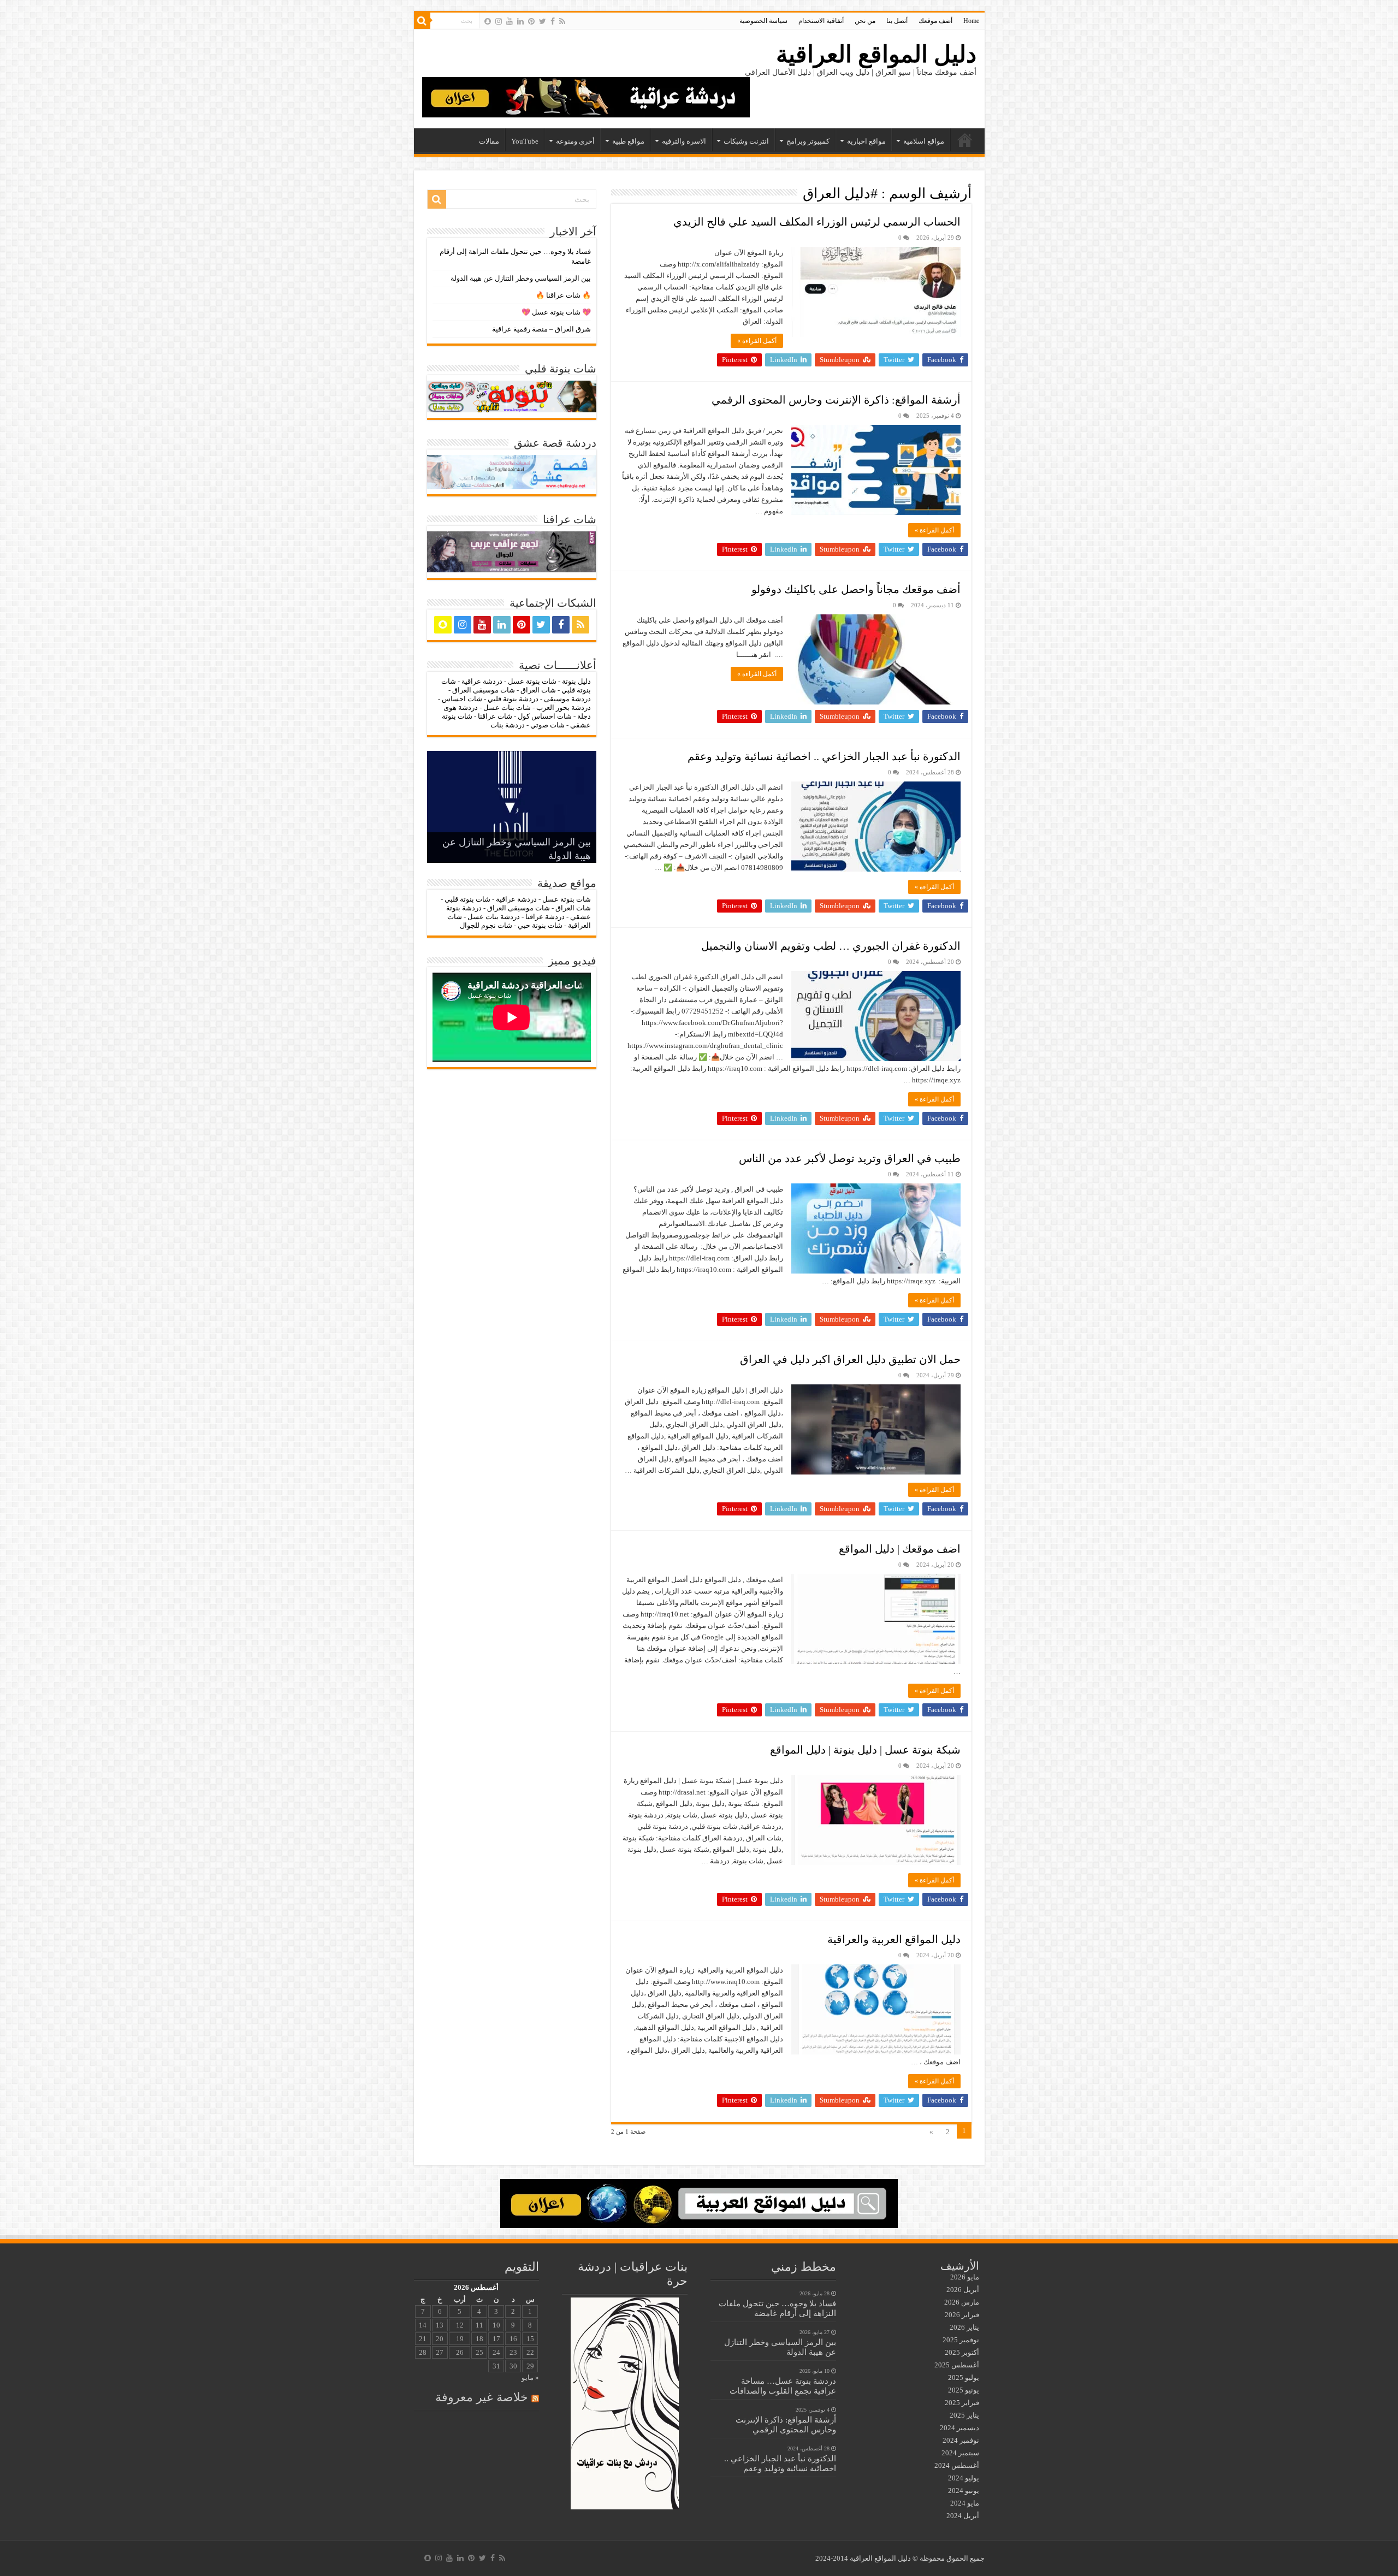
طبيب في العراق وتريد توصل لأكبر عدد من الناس (850, 1158)
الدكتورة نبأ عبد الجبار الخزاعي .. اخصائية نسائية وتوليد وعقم (824, 756)
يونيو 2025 (964, 2390)
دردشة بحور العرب (564, 707)
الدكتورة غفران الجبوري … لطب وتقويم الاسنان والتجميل (831, 946)
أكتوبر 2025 (962, 2352)
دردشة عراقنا (545, 917)
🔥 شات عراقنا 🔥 (563, 295)
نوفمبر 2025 (961, 2340)
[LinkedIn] (520, 21)
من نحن (865, 21)
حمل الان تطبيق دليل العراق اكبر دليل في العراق (850, 1359)
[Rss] (562, 21)
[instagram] (499, 21)
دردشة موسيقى (567, 699)
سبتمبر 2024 (960, 2453)
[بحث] (422, 21)
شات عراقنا (495, 716)
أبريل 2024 (963, 2516)
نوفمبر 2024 (961, 2440)
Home (971, 21)
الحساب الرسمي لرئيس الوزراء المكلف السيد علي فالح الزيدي (817, 222)
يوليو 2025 (964, 2377)
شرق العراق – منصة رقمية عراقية (541, 329)
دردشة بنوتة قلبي (513, 699)
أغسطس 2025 (957, 2365)
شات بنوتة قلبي (467, 899)
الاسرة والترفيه (684, 141)
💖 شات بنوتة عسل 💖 (556, 312)
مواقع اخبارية (866, 141)
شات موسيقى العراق (484, 690)
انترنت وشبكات (746, 141)
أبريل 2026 (963, 2290)
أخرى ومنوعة (575, 141)
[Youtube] (510, 21)
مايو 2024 (965, 2503)
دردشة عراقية (482, 681)
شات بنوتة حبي (540, 925)
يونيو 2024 (964, 2491)
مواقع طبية (628, 141)
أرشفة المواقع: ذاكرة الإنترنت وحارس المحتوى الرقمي (836, 400)
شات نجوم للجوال (486, 925)
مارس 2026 (962, 2302)
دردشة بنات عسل (494, 917)
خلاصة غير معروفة (482, 2397)
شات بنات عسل (507, 707)
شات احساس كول (545, 716)
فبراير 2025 (962, 2403)
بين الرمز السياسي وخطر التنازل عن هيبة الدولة (521, 278)
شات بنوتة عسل (532, 681)
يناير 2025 (964, 2415)
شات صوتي (547, 725)
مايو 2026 (965, 2277)
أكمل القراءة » (757, 341)
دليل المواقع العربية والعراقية (894, 1939)
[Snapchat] (488, 21)
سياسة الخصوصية (763, 21)
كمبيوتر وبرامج (808, 141)
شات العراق (537, 690)
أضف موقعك (935, 21)
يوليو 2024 (964, 2478)
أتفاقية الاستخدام (821, 21)
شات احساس (462, 699)
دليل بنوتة (576, 681)
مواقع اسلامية (924, 141)
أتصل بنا (897, 21)
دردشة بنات (508, 725)
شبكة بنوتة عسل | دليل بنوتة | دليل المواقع (865, 1750)
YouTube (525, 141)
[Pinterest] (531, 21)
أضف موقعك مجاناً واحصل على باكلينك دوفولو (856, 589)
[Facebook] (553, 21)
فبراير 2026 (962, 2315)
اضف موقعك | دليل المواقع (900, 1549)
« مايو (530, 2377)
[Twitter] (543, 21)
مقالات (489, 141)
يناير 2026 (964, 2327)
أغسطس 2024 (957, 2465)
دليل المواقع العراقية (876, 54)
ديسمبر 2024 (959, 2428)
